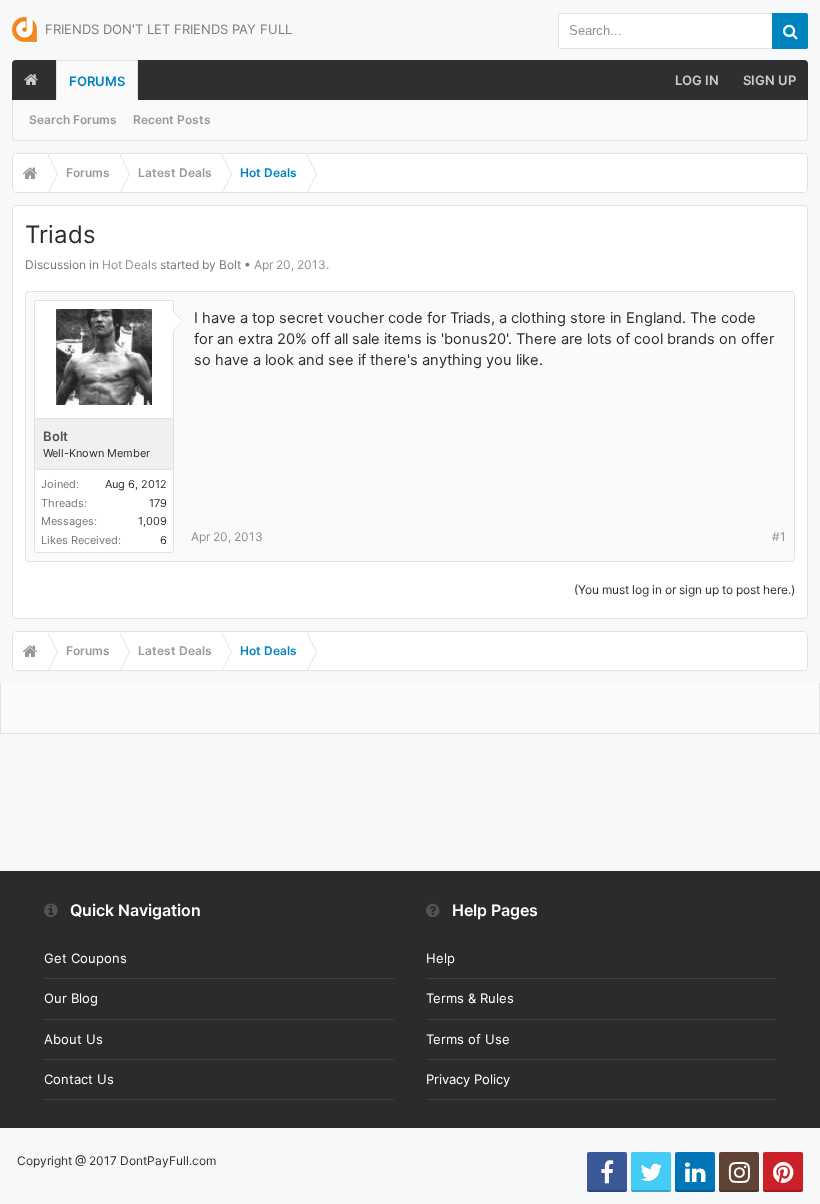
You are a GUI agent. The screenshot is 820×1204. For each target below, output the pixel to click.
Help (440, 958)
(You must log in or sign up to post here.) (684, 589)
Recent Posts (172, 119)
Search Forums (73, 119)
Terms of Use (468, 1039)
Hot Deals (129, 264)
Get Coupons (85, 958)
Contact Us (79, 1079)
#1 (779, 536)
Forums (97, 81)
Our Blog (71, 998)
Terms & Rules (470, 998)
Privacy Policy (468, 1079)
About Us (73, 1039)
